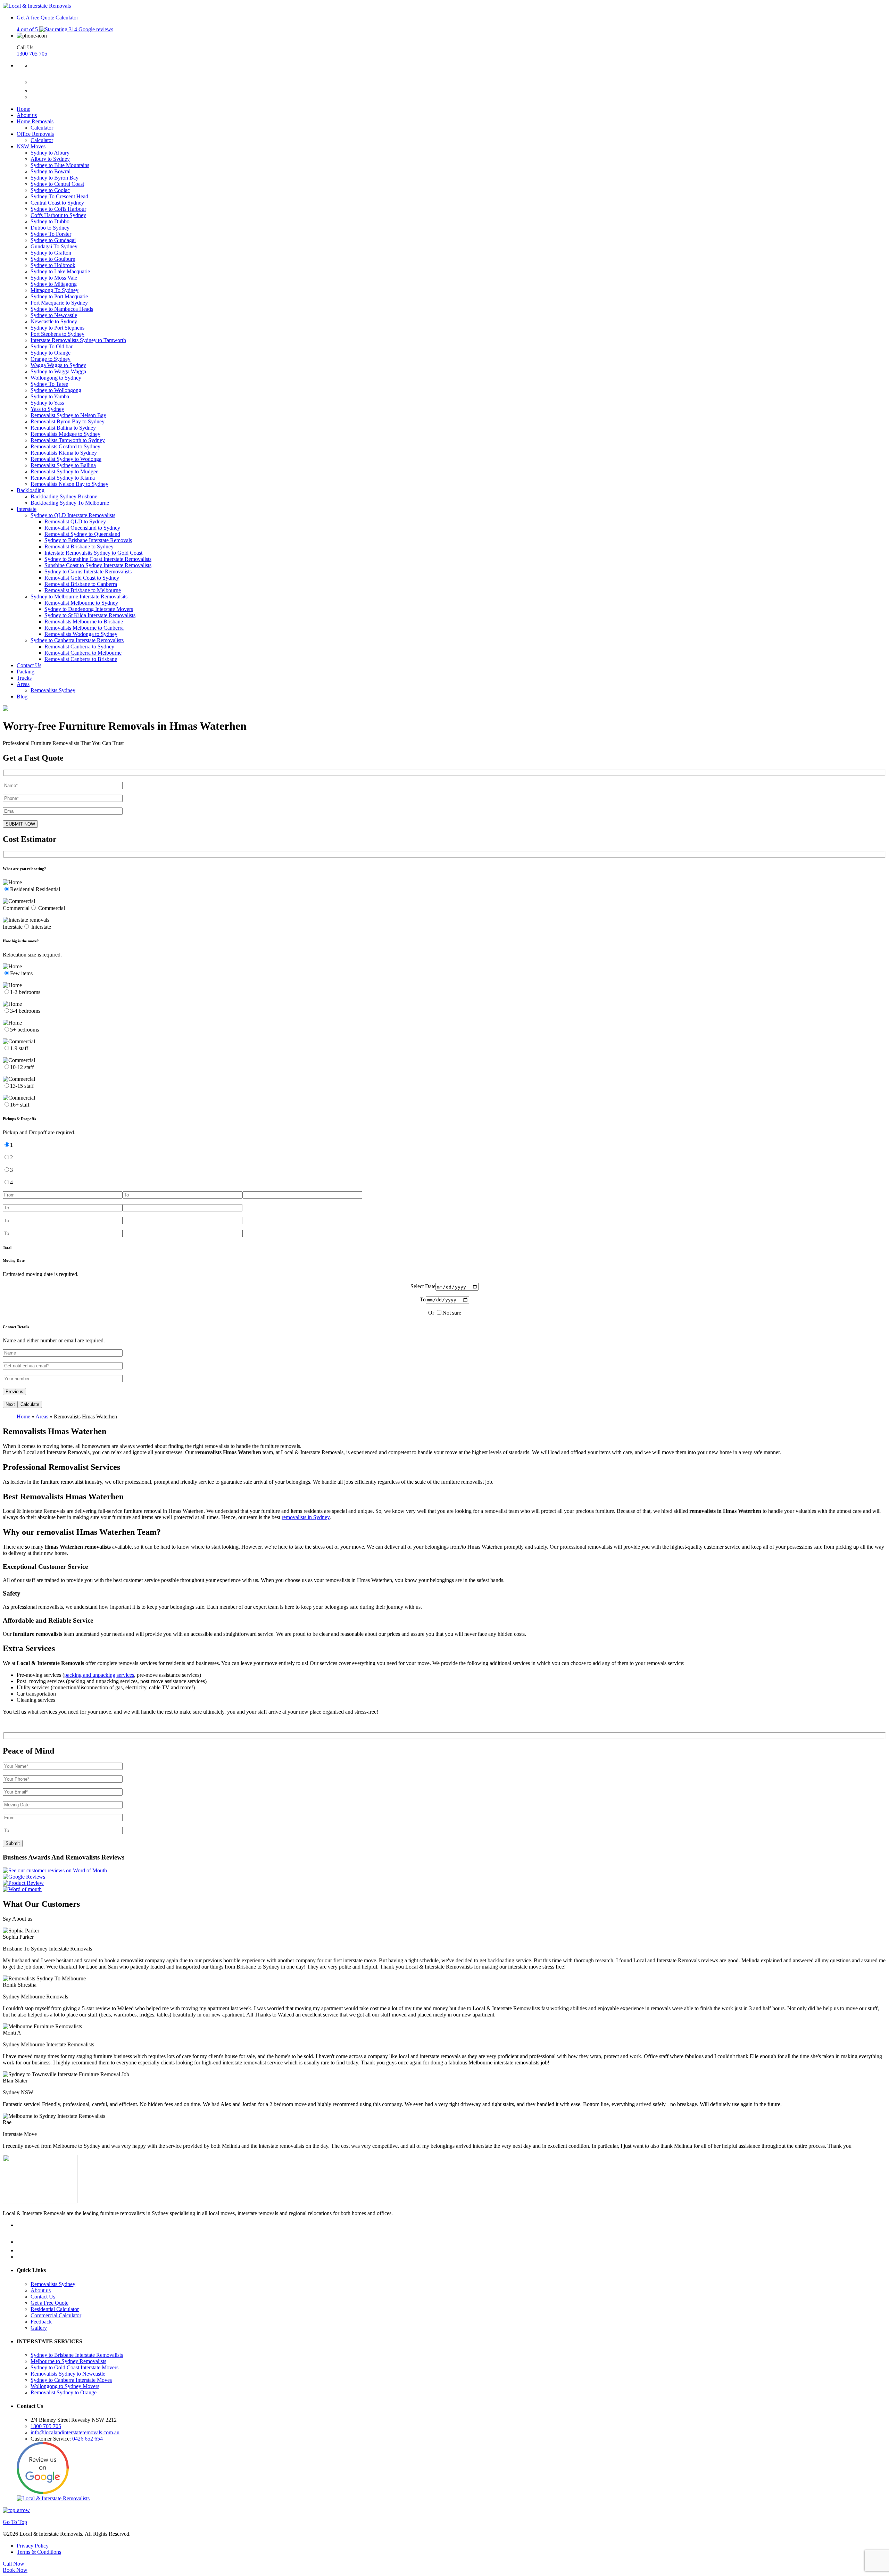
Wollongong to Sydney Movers (65, 2386)
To (423, 1299)
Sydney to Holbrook (53, 265)
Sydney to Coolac (50, 190)
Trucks (24, 678)
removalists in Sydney (306, 1517)
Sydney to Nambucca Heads (62, 309)
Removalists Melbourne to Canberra (84, 628)
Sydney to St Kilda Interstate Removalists (90, 615)
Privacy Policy (33, 2546)
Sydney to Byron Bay (55, 178)
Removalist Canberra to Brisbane (81, 659)
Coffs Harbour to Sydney (58, 215)
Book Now (15, 2570)
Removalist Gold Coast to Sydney (82, 578)
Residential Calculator (55, 2309)
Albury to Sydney (50, 159)
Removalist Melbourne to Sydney (81, 603)
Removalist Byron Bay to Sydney (68, 421)
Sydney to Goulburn (53, 259)
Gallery (39, 2328)
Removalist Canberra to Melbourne (83, 653)
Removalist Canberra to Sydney (79, 647)
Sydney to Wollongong (56, 390)
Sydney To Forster (51, 234)
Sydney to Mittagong (54, 284)
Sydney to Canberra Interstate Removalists (77, 640)
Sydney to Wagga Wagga (58, 371)
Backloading (31, 490)
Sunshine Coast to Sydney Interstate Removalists (98, 565)
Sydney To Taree (49, 384)
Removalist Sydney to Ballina (63, 465)
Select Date (423, 1287)
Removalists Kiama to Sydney (64, 453)
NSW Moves (31, 146)
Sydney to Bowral (51, 171)
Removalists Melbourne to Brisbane (84, 622)
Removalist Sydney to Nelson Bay (68, 415)
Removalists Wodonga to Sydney (81, 634)
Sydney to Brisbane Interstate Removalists (77, 2355)
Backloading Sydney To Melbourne (70, 503)
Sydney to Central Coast (57, 184)
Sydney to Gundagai (53, 240)
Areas (23, 684)
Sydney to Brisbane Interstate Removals (88, 540)
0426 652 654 (88, 2439)
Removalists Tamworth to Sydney (68, 440)
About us (27, 115)
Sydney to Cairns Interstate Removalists (88, 571)
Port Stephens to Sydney (57, 334)
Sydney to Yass (47, 403)
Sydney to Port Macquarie (59, 296)
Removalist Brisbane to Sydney (79, 546)
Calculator (66, 18)
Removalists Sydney (53, 690)
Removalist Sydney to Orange (64, 2392)
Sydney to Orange (51, 353)
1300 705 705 (32, 54)
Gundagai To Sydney (54, 246)
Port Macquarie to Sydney (59, 303)
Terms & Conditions (39, 2552)
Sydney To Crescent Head (59, 196)
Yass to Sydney (47, 409)
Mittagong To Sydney (55, 290)
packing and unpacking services (99, 1675)
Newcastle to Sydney (54, 321)
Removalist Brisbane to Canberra (81, 584)
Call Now (14, 2564)
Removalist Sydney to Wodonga (66, 459)
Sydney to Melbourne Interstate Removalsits (79, 597)
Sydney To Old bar (52, 346)
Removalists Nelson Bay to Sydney (69, 484)
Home (23, 109)
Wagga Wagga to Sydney (58, 365)
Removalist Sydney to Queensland (82, 534)
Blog (22, 697)
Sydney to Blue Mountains (60, 165)
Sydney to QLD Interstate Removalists (73, 515)
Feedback (41, 2322)
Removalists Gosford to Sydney (65, 446)
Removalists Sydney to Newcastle (68, 2374)
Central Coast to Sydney (57, 203)
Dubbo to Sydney (50, 228)
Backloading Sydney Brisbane (64, 496)
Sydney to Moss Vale (54, 278)
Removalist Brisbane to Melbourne (83, 590)
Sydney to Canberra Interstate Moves (71, 2380)
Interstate (27, 509)
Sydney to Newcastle (54, 315)
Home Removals (35, 121)
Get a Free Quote (49, 2303)
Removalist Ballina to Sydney (63, 428)
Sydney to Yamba (50, 396)
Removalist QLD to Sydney (75, 521)
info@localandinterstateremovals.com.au (75, 2432)
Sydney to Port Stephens (57, 328)
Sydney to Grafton (51, 253)
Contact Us (29, 665)
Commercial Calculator (56, 2315)
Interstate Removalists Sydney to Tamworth (78, 340)
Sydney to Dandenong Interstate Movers (89, 609)
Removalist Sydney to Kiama (63, 478)
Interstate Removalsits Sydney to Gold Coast (93, 553)
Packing (26, 672)
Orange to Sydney (51, 359)
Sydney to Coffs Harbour (58, 209)
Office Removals (35, 134)
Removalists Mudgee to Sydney (65, 434)
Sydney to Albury (50, 153)
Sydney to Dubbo (50, 221)
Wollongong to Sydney (56, 378)
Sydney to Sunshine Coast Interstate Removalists (98, 559)
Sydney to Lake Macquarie (60, 271)
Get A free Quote (35, 18)
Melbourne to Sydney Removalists (68, 2361)
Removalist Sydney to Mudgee (64, 471)
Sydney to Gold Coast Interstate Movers (74, 2367)
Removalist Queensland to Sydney (82, 528)
